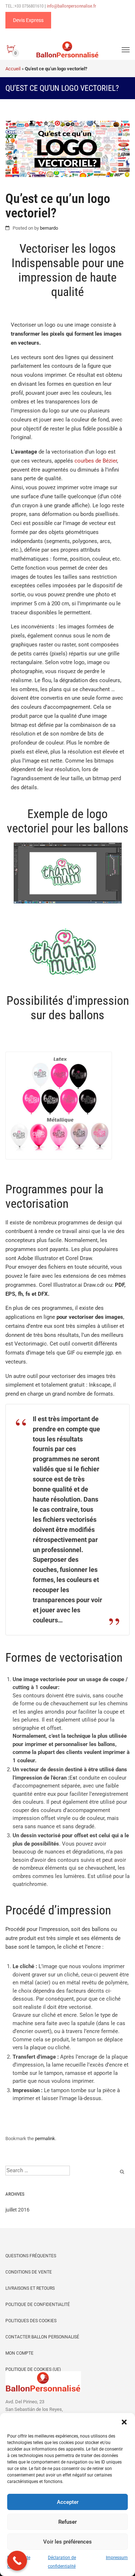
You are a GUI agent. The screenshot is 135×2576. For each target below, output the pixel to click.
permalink (45, 2138)
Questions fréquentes (31, 2256)
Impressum (117, 2558)
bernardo (49, 228)
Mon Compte (19, 2353)
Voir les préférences (67, 2542)
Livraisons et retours (30, 2288)
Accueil (13, 69)
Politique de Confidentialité (38, 2305)
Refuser (67, 2522)
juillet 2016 (17, 2210)
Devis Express (28, 20)
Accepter (68, 2502)
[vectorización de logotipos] (68, 877)
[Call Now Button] (17, 2561)
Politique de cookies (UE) (33, 2369)
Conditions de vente (29, 2272)
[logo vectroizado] (68, 957)
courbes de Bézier (96, 461)
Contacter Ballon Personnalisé (42, 2337)
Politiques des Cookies (31, 2321)
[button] (124, 2422)
